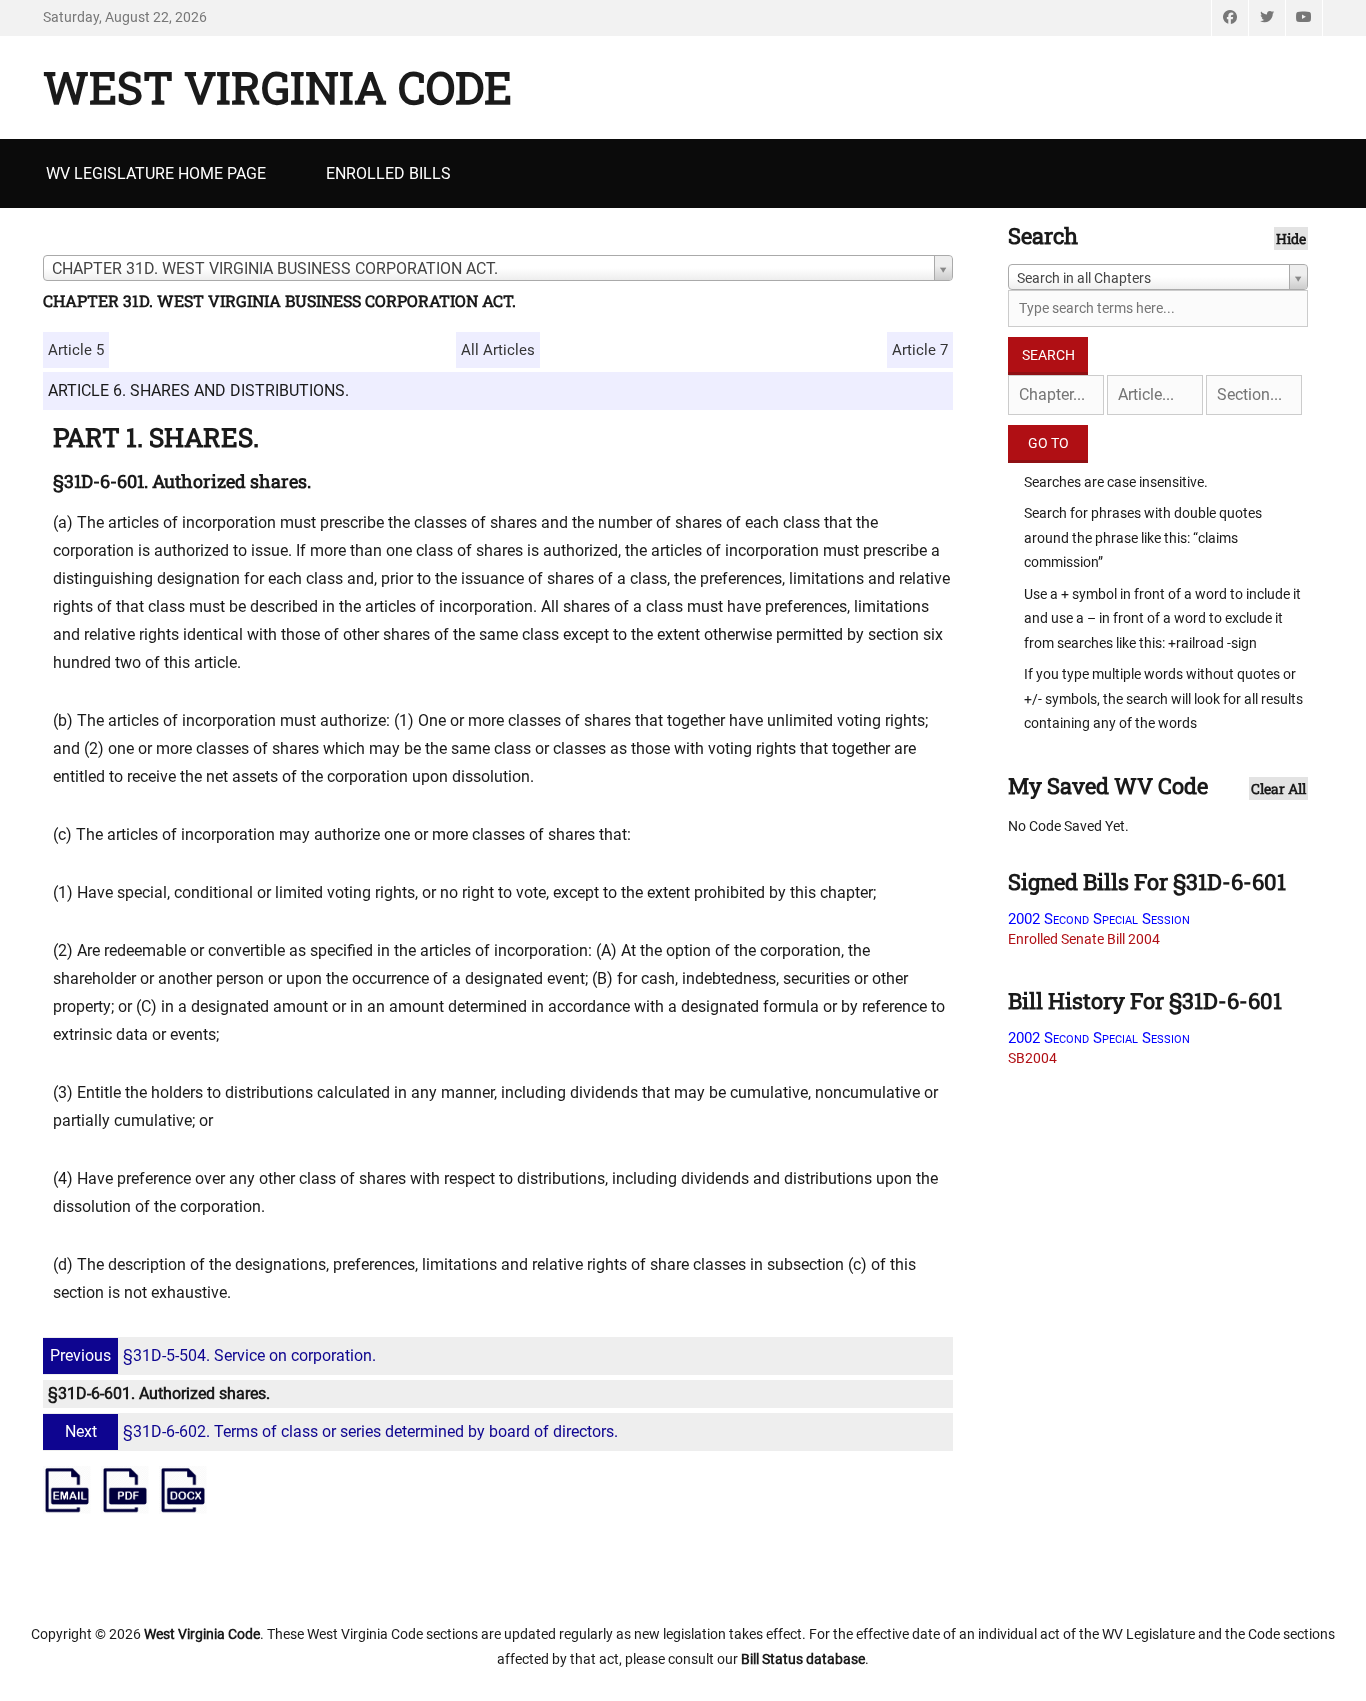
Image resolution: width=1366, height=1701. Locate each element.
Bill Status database (803, 1659)
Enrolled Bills (388, 173)
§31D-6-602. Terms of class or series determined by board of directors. (341, 1431)
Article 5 (76, 350)
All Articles (498, 350)
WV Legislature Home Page (156, 173)
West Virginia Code (277, 87)
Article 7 (920, 350)
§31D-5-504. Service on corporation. (213, 1355)
